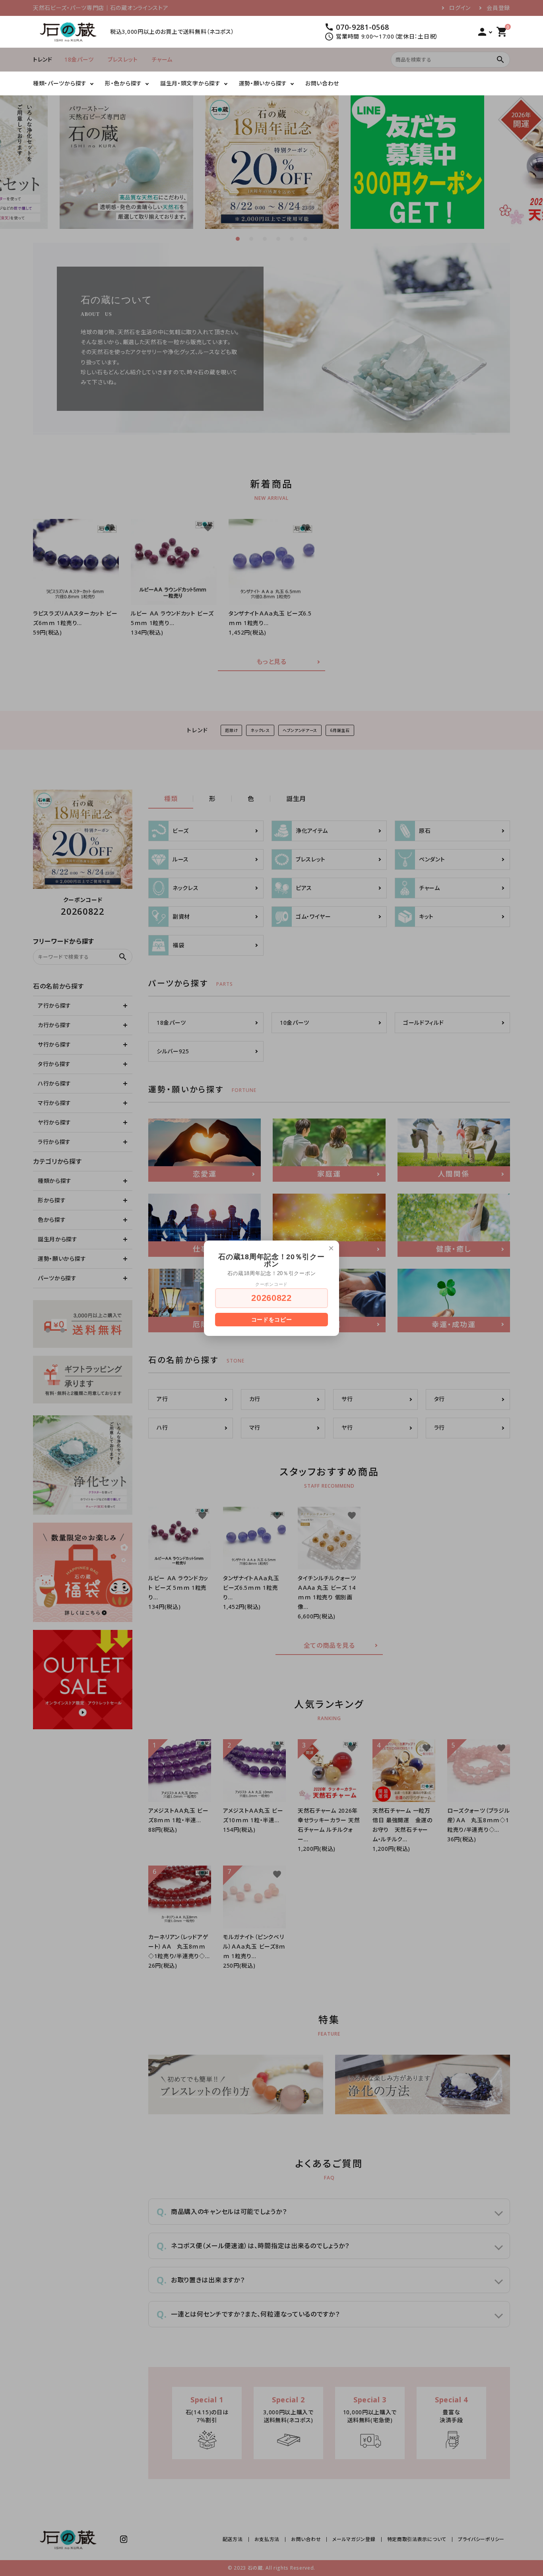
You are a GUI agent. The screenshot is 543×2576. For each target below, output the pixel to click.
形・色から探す (123, 83)
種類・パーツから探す (60, 83)
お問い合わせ (322, 83)
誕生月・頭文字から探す (190, 83)
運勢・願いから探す (263, 83)
